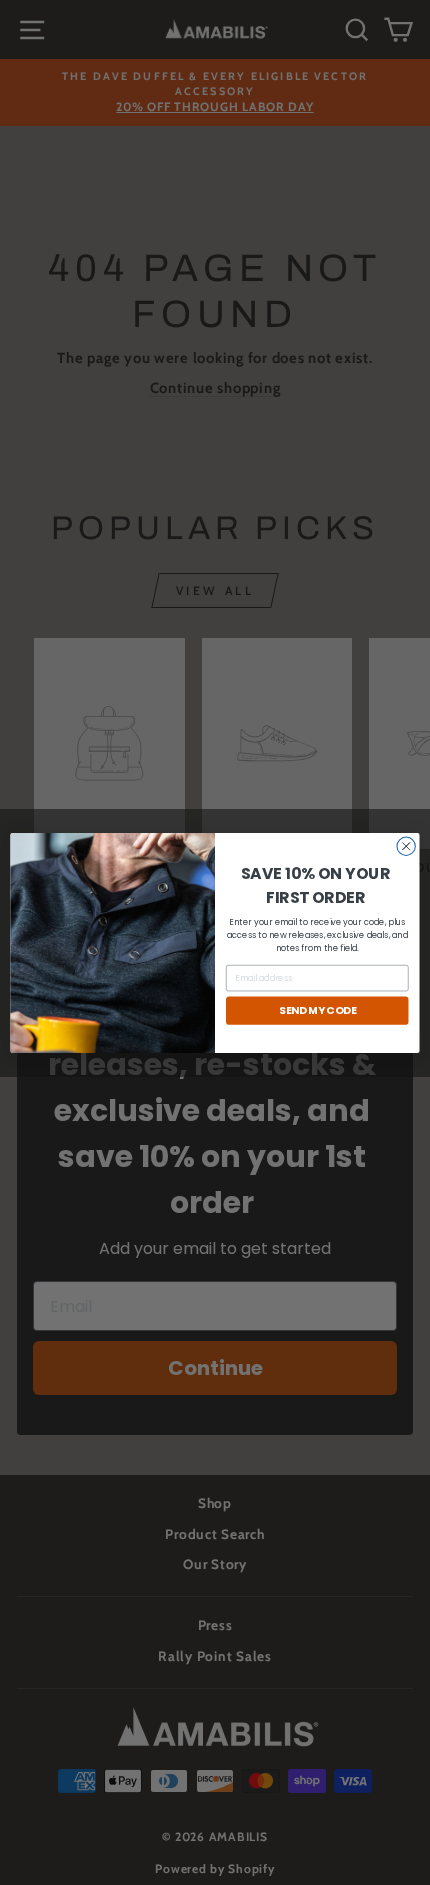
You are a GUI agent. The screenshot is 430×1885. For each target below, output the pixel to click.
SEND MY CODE (317, 1010)
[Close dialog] (406, 846)
